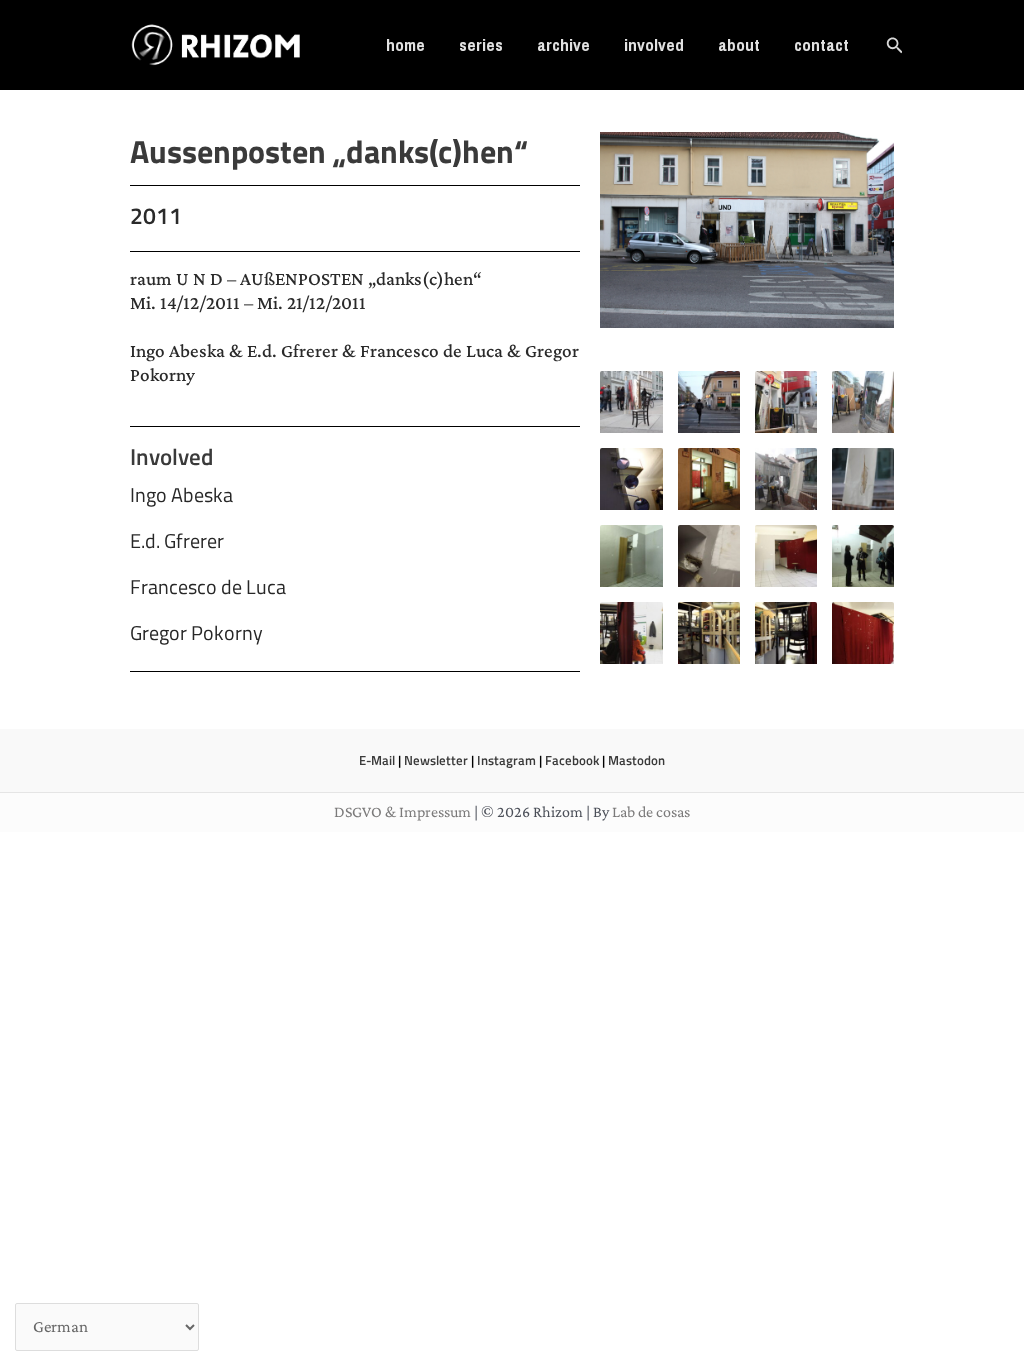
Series (481, 44)
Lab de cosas (651, 811)
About (739, 44)
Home (405, 44)
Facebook (572, 760)
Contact (821, 44)
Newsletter (436, 760)
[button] (895, 45)
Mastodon (636, 760)
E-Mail (377, 760)
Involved (654, 44)
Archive (563, 44)
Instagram (506, 760)
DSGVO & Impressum (402, 811)
